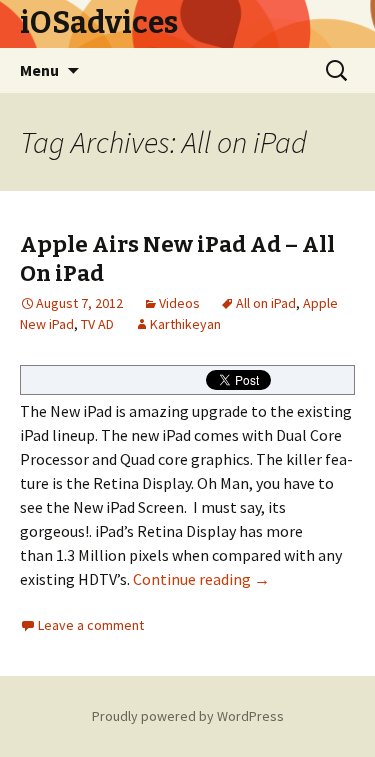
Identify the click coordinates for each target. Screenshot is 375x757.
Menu (39, 70)
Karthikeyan (185, 324)
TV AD (97, 324)
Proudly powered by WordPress (188, 716)
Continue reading (201, 579)
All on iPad (266, 303)
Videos (179, 303)
